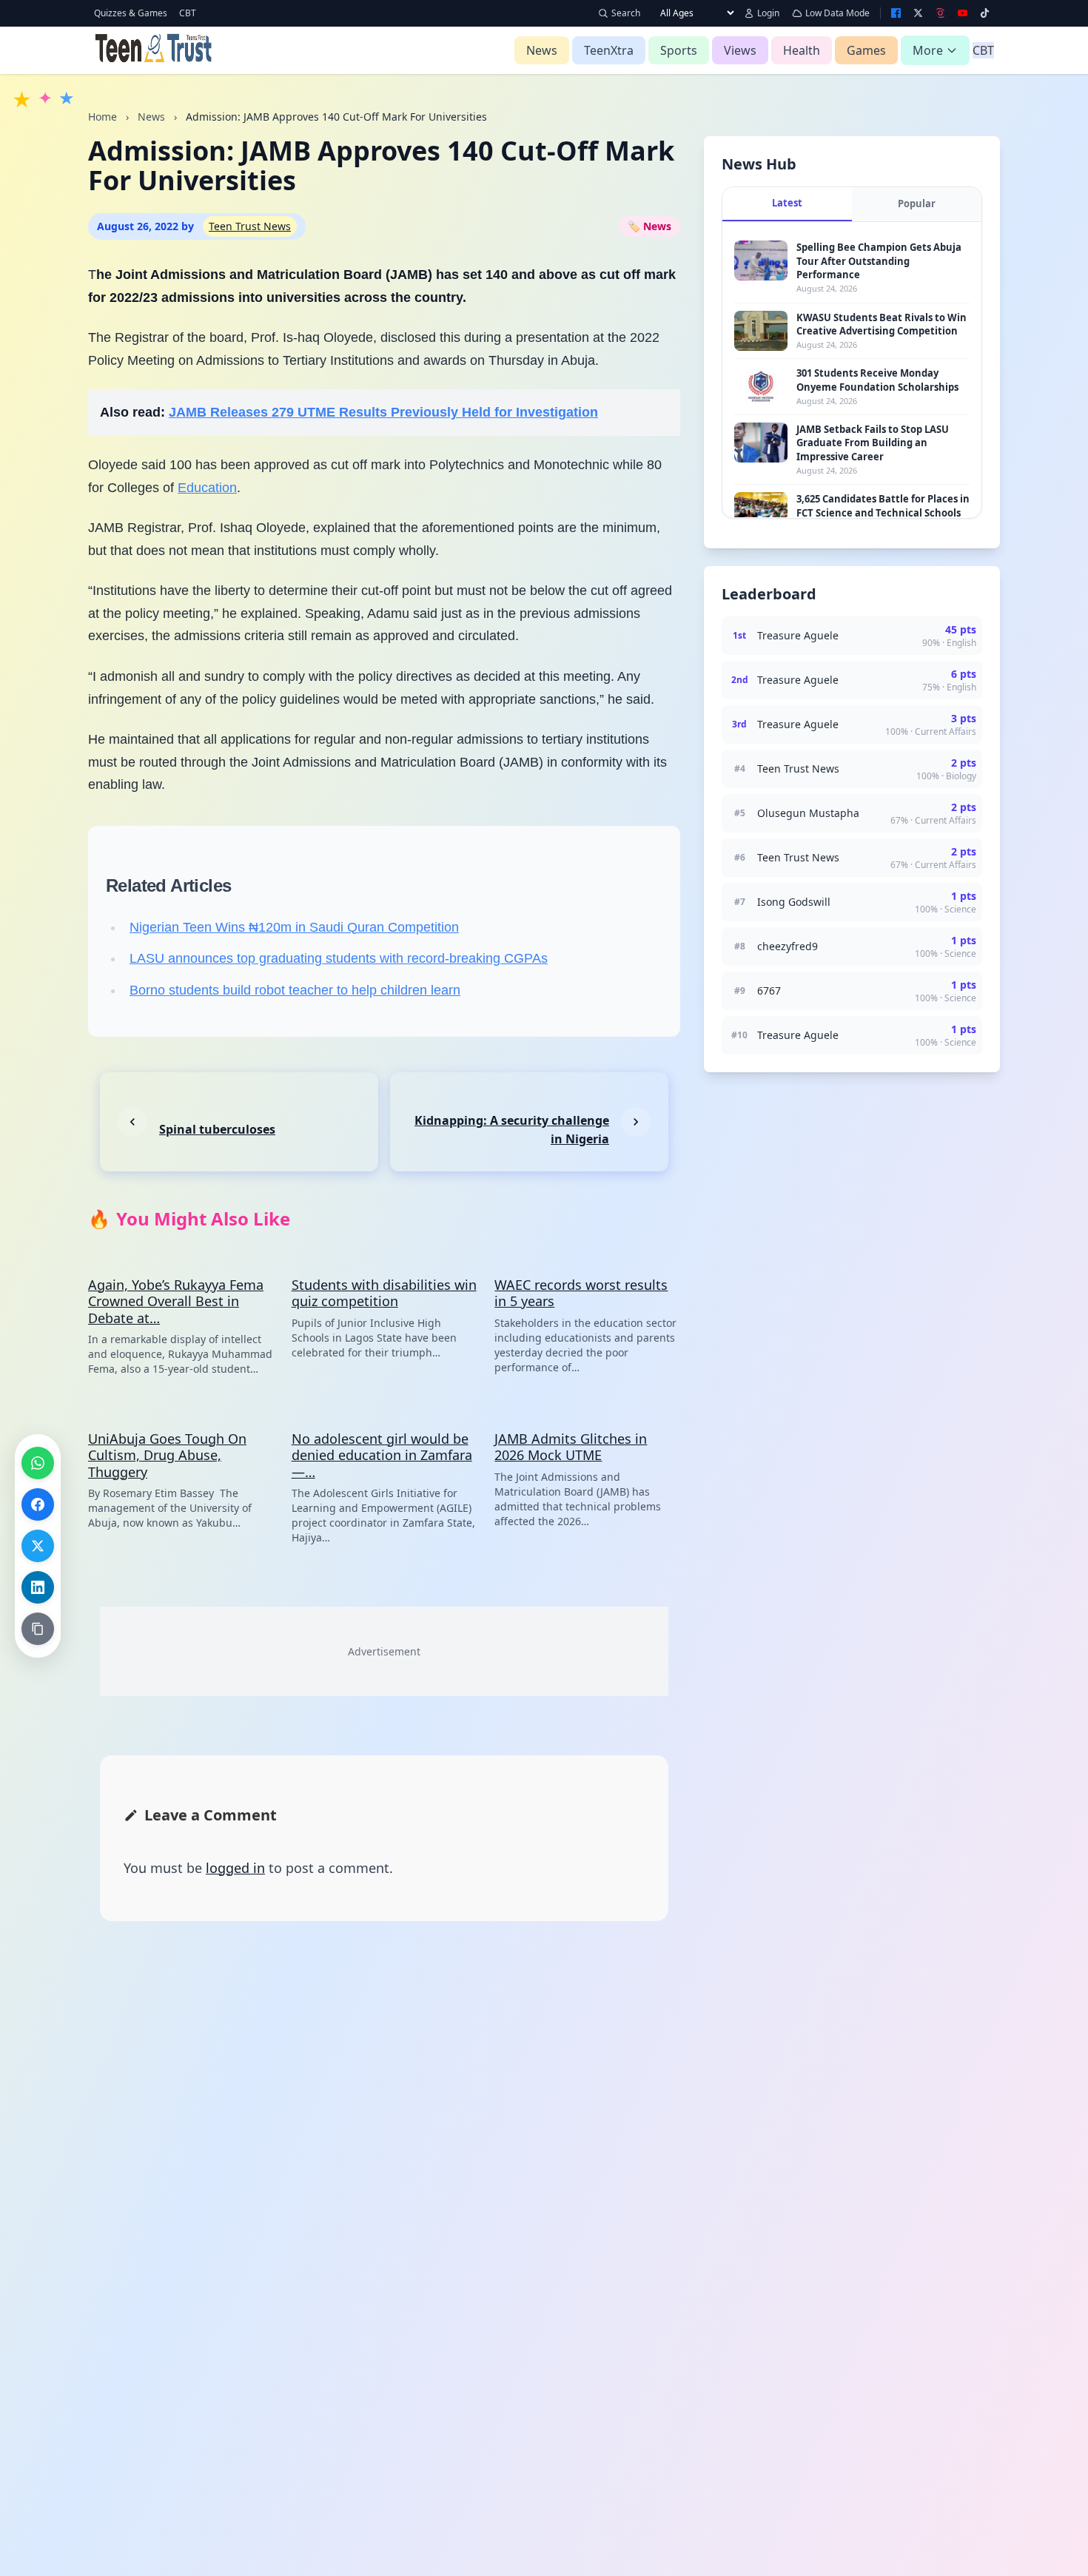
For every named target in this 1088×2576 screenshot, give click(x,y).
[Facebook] (896, 13)
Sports (679, 50)
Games (866, 50)
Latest (787, 203)
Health (802, 50)
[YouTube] (962, 13)
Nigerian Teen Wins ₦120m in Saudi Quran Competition (294, 927)
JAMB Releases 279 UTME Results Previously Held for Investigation (383, 412)
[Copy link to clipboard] (38, 1629)
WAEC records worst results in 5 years (581, 1293)
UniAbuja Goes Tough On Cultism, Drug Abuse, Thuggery (167, 1455)
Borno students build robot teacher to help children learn (295, 990)
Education (207, 488)
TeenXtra (609, 50)
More (928, 50)
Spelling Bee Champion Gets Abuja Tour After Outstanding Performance (879, 260)
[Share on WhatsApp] (38, 1463)
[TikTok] (984, 13)
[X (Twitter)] (919, 13)
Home (103, 117)
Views (740, 50)
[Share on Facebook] (38, 1504)
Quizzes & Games (131, 13)
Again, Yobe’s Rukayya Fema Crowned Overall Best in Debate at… (176, 1301)
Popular (917, 204)
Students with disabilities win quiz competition (384, 1293)
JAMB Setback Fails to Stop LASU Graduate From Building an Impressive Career (873, 443)
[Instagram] (941, 13)
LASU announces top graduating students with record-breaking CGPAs (339, 958)
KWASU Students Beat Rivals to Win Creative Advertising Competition (882, 324)
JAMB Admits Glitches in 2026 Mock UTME (571, 1447)
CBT (188, 13)
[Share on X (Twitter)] (38, 1546)
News (542, 50)
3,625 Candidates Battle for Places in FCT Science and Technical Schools (883, 505)
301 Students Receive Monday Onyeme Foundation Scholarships (877, 380)
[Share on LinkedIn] (38, 1587)
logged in (235, 1868)
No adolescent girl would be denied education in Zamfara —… (382, 1455)
